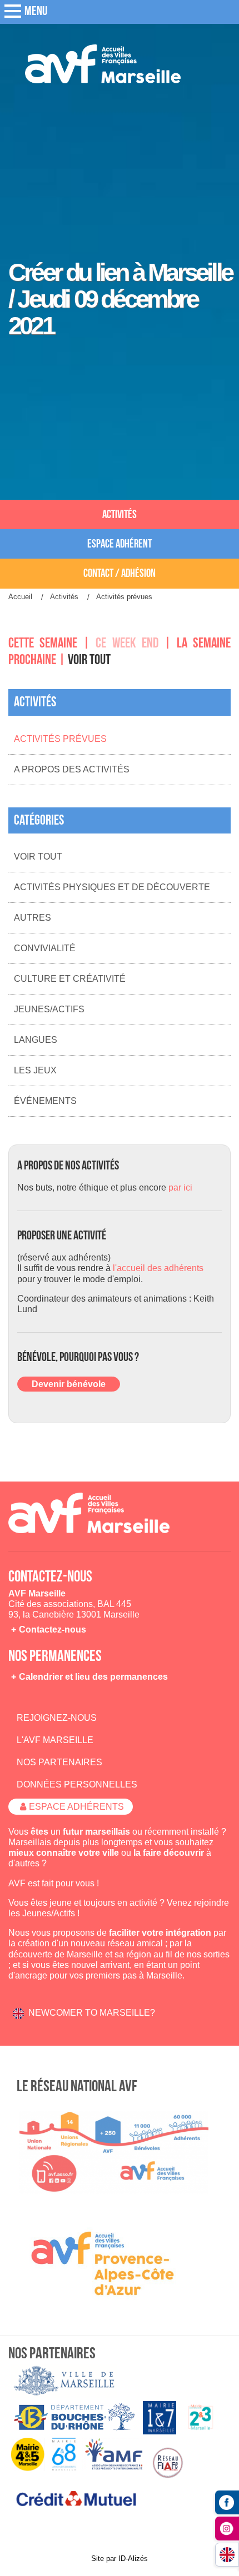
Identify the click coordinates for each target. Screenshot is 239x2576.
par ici (180, 1187)
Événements (45, 1101)
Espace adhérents (76, 1807)
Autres (33, 918)
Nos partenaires (59, 1762)
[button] (11, 12)
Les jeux (35, 1070)
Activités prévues (60, 739)
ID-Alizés (133, 2559)
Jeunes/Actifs (49, 1009)
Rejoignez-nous (57, 1718)
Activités (120, 514)
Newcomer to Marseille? (92, 2013)
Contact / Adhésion (120, 573)
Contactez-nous (53, 1630)
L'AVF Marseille (55, 1740)
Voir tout (89, 660)
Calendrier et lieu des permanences (93, 1677)
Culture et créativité (70, 979)
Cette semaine (43, 643)
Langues (36, 1040)
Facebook (227, 2502)
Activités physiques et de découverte (112, 887)
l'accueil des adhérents (158, 1268)
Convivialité (45, 948)
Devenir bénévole (69, 1384)
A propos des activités (72, 769)
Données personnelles (77, 1784)
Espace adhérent (120, 544)
